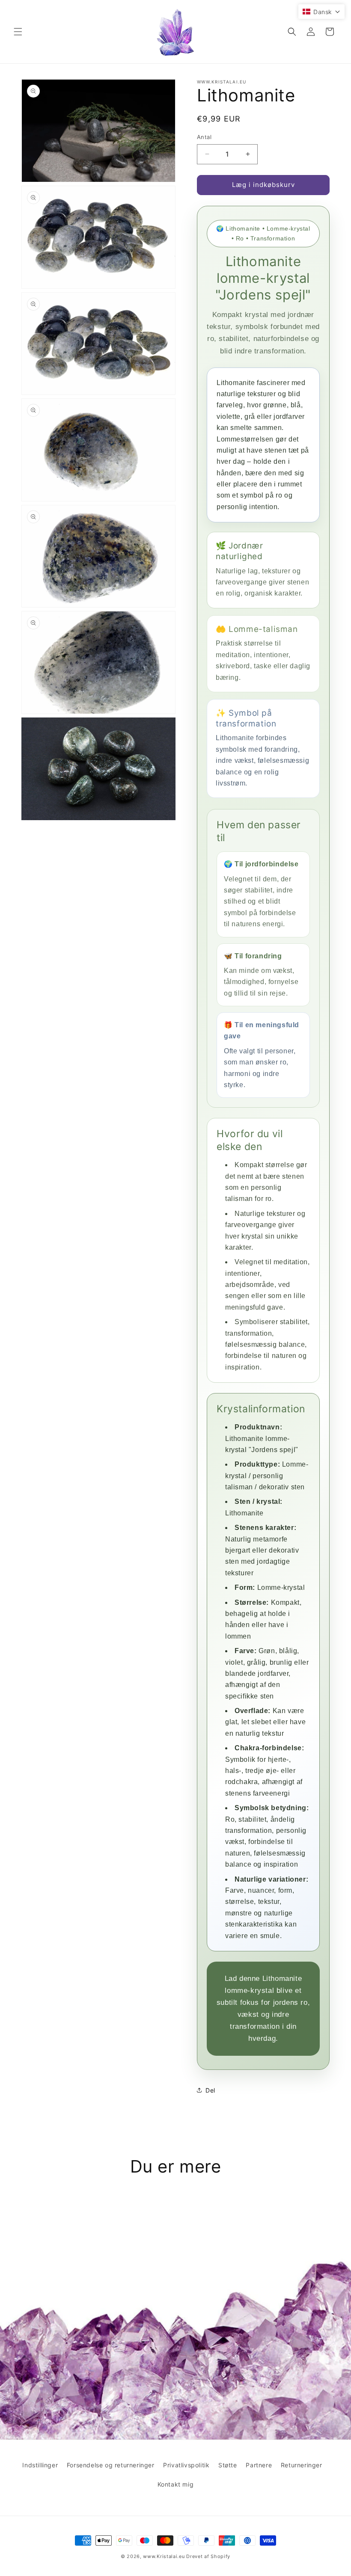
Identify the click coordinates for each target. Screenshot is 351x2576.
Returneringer (302, 2465)
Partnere (259, 2465)
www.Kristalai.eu (164, 2556)
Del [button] (210, 2090)
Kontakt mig (176, 2484)
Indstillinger (40, 2465)
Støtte (228, 2465)
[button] (18, 32)
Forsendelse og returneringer (111, 2465)
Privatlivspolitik (186, 2465)
